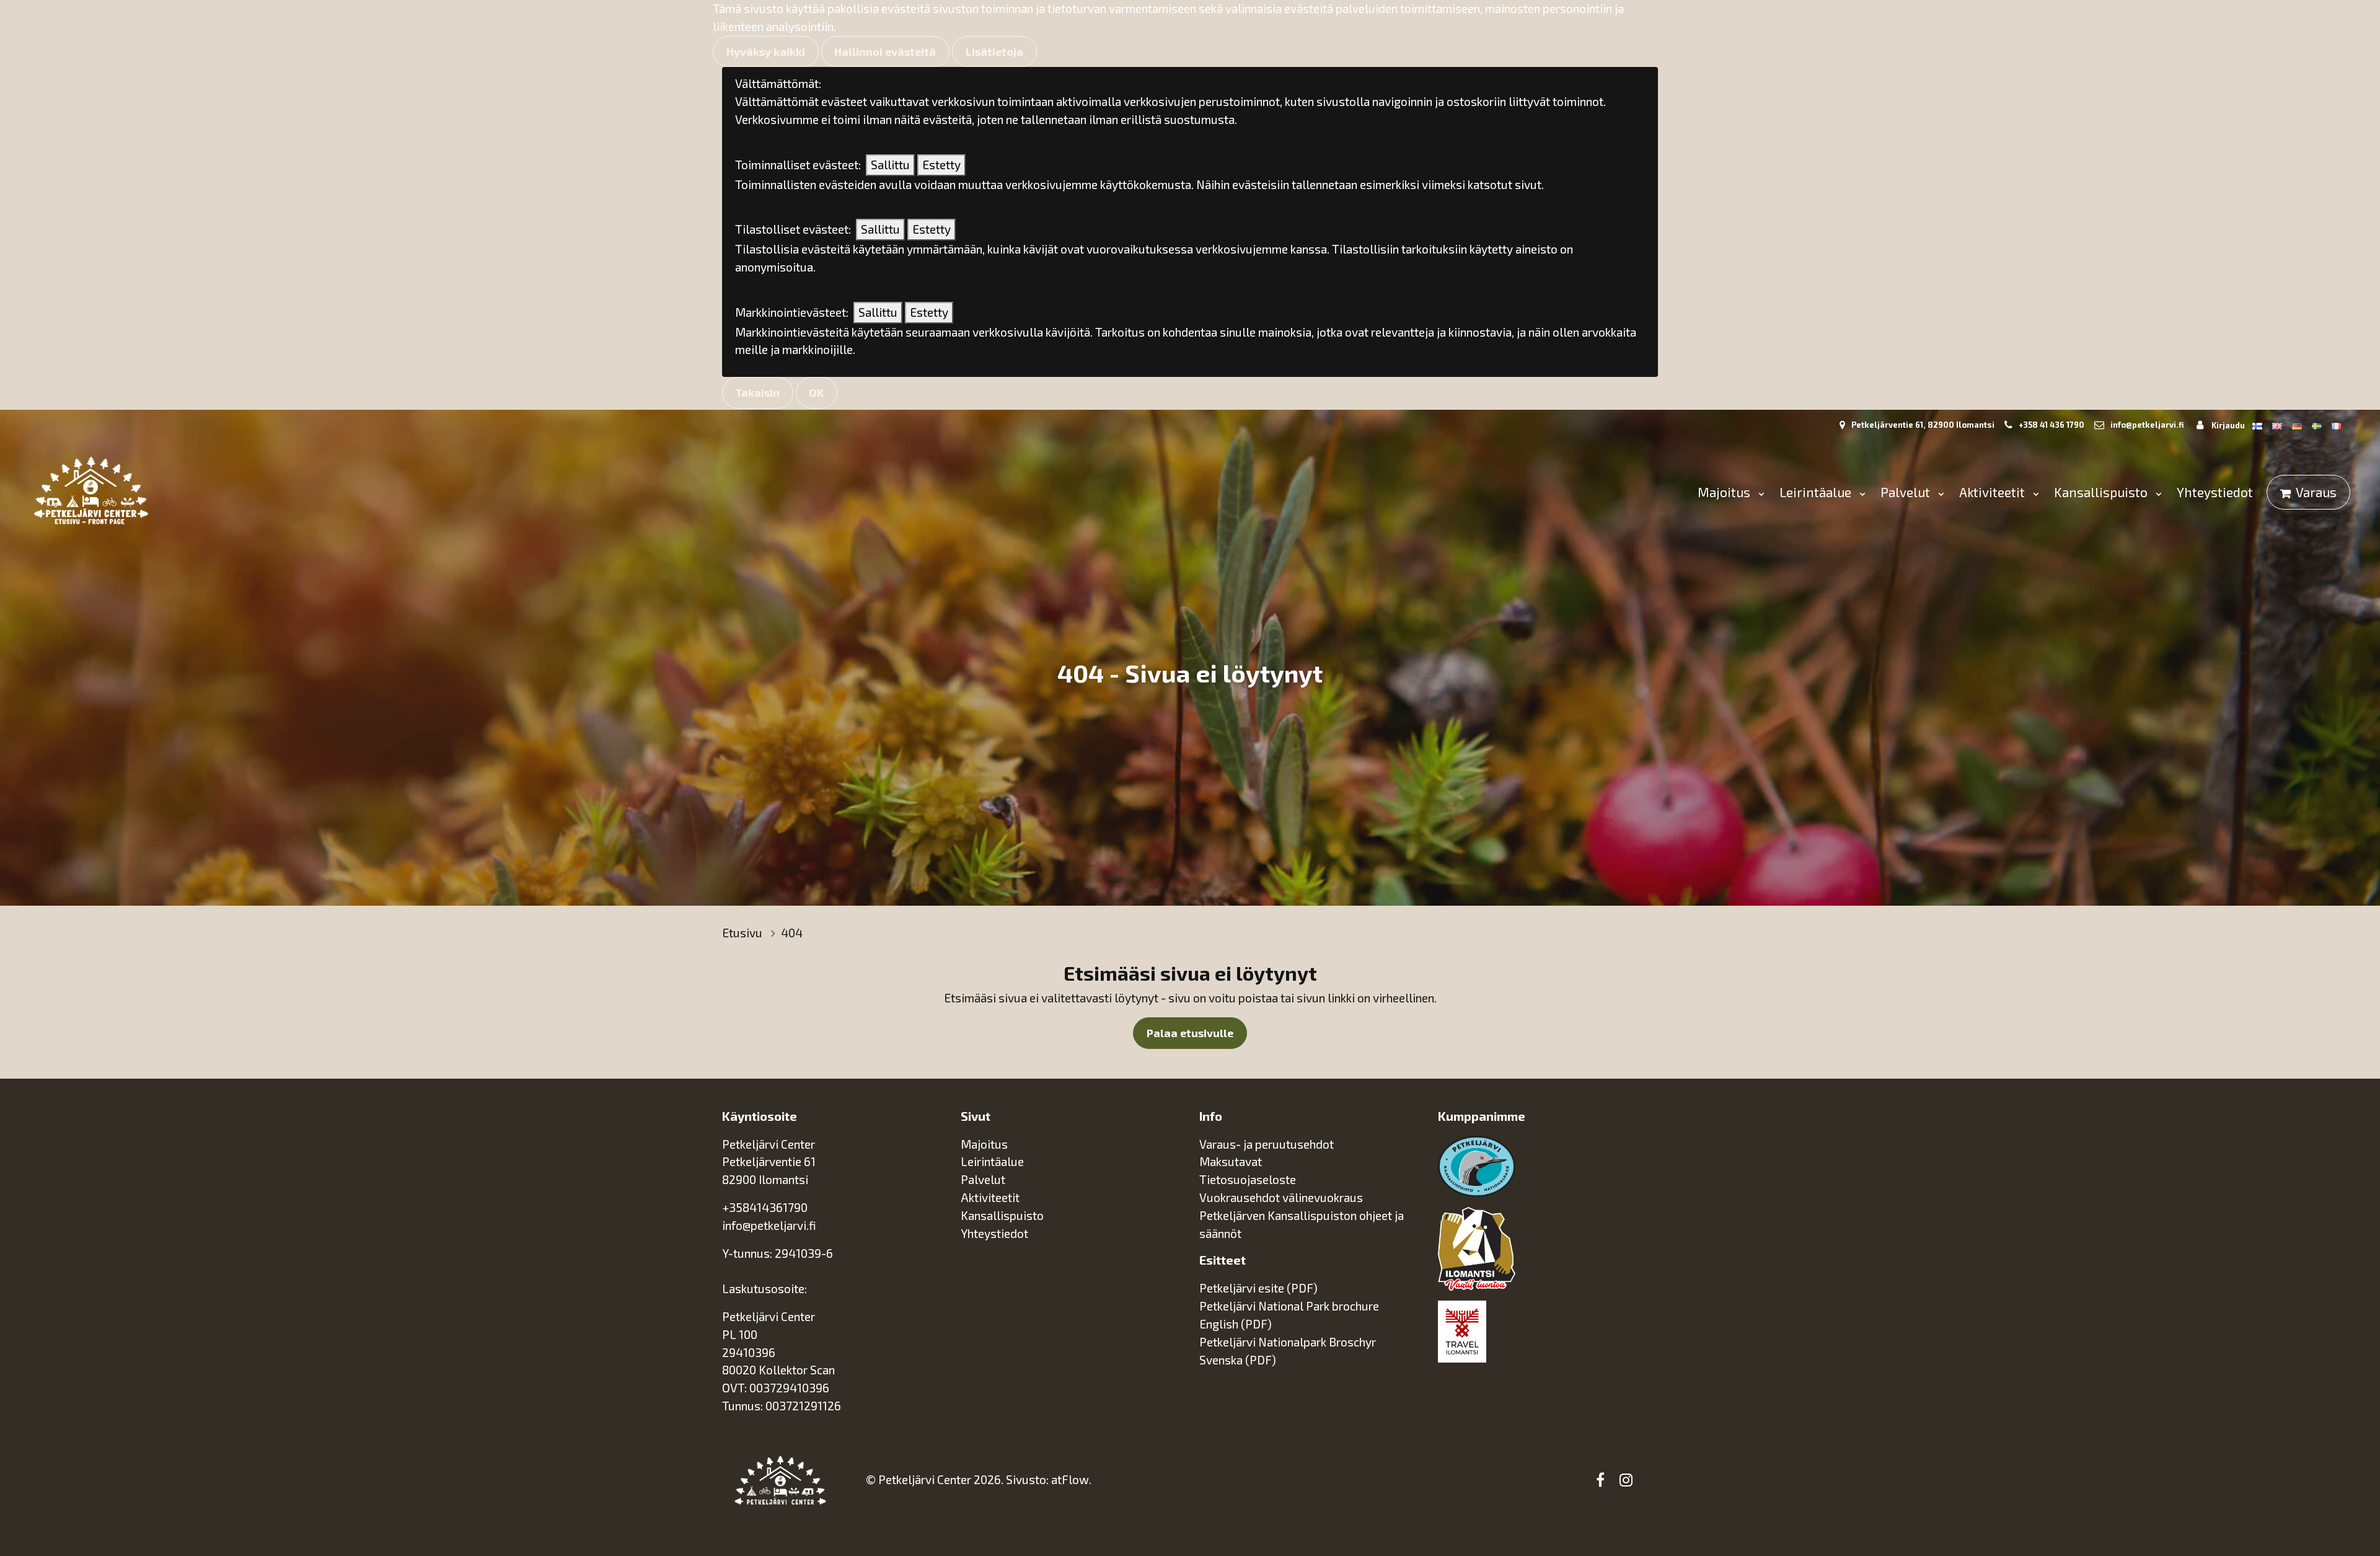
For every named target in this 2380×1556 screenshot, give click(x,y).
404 (792, 933)
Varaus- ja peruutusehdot (1267, 1144)
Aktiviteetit (1994, 492)
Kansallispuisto (2102, 492)
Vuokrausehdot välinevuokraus (1281, 1197)
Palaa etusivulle (1190, 1033)
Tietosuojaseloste (1248, 1179)
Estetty (941, 165)
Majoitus (1725, 492)
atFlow (1070, 1479)
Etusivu (743, 933)
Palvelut (1907, 492)
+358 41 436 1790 (2052, 425)
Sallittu (890, 165)
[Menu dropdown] (1759, 493)
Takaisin (758, 392)
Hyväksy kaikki (766, 51)
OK (816, 392)
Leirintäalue (1817, 492)
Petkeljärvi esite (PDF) (1258, 1288)
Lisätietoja (994, 51)
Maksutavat (1231, 1161)
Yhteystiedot (2215, 492)
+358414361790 (765, 1207)
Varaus (2316, 492)
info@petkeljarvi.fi (2147, 425)
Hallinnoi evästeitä (885, 51)
